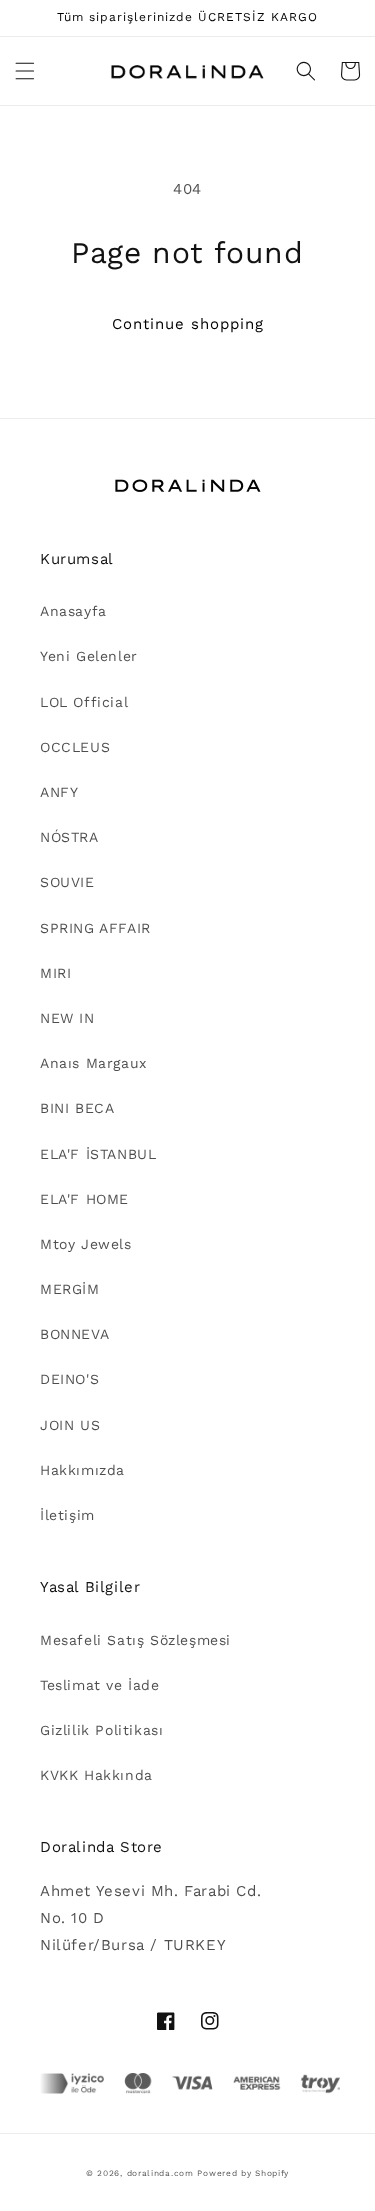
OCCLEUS (75, 747)
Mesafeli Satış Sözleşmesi (135, 1640)
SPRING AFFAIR (95, 928)
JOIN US (70, 1425)
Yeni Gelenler (89, 656)
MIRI (55, 973)
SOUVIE (67, 882)
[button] (25, 71)
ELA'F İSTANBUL (98, 1154)
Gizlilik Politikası (101, 1730)
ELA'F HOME (84, 1199)
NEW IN (67, 1018)
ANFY (59, 792)
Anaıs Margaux (93, 1063)
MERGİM (70, 1289)
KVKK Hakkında (96, 1775)
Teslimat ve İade (100, 1685)
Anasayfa (73, 611)
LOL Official (84, 702)
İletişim (67, 1515)
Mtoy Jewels (86, 1244)
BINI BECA (77, 1108)
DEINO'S (69, 1379)
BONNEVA (74, 1334)
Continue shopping (188, 324)
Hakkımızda (82, 1470)
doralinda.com (160, 2173)
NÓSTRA (69, 837)
